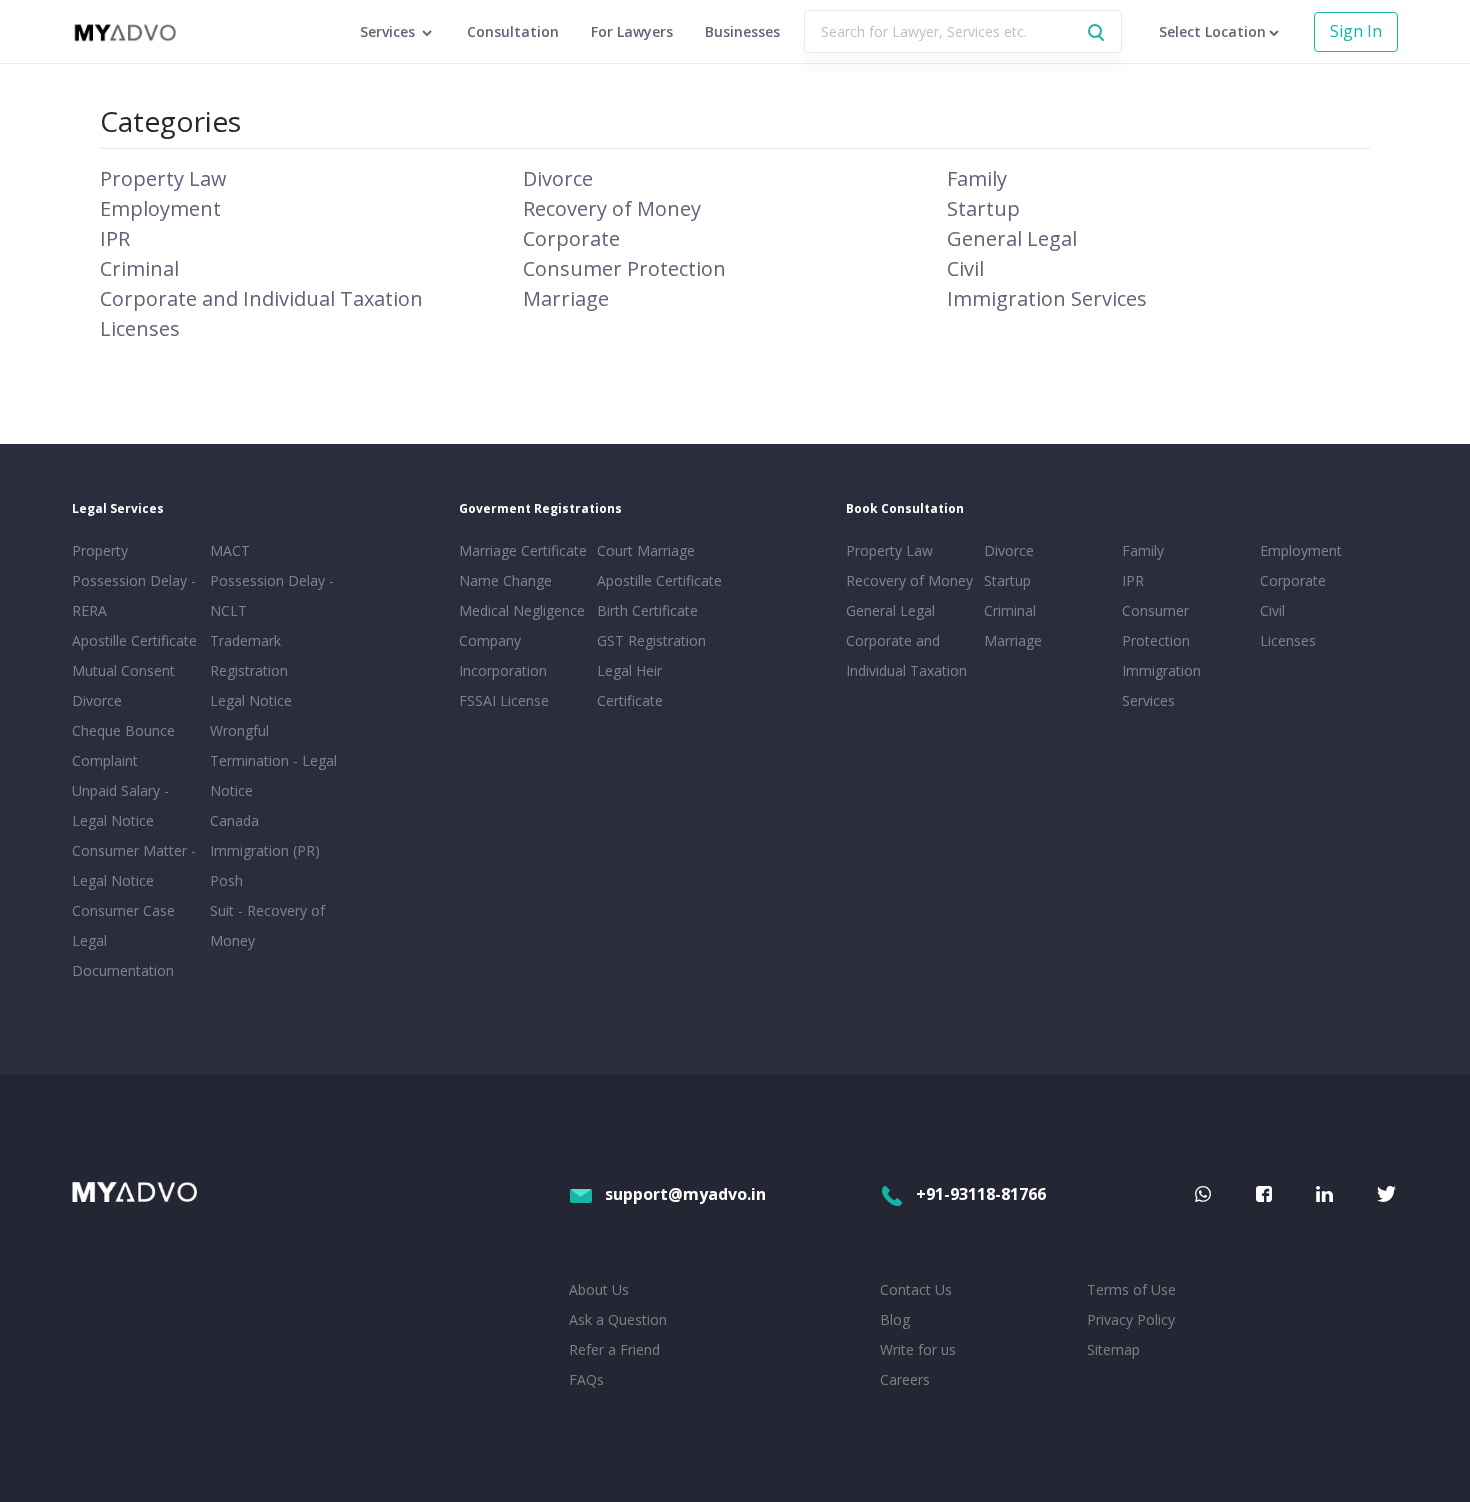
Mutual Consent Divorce (123, 685)
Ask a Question (618, 1319)
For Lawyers (632, 31)
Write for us (918, 1349)
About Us (599, 1289)
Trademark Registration (249, 655)
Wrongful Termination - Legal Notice (273, 760)
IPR (115, 238)
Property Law (163, 178)
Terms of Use (1131, 1289)
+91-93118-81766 (981, 1194)
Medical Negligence (522, 610)
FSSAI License (504, 700)
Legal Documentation (123, 955)
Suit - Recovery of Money (267, 925)
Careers (905, 1379)
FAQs (586, 1379)
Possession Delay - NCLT (272, 595)
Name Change (505, 580)
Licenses (140, 328)
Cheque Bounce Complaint (123, 745)
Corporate (571, 238)
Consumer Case (123, 910)
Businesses (742, 31)
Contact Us (916, 1289)
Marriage (566, 298)
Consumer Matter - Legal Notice (134, 865)
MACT (230, 550)
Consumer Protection (624, 268)
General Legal (1012, 238)
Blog (895, 1319)
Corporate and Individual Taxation (261, 298)
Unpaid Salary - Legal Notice (120, 805)
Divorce (558, 178)
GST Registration (651, 640)
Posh (226, 880)
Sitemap (1113, 1349)
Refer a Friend (614, 1349)
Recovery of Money (612, 208)
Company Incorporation (503, 655)
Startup (983, 208)
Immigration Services (1047, 298)
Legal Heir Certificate (630, 685)
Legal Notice (251, 700)
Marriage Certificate (523, 550)
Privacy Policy (1131, 1319)
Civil (965, 268)
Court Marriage (646, 550)
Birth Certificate (647, 610)
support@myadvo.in (685, 1194)
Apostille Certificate (134, 640)
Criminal (139, 268)
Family (977, 178)
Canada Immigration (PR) (265, 835)
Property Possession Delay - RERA (134, 580)
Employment (160, 208)
